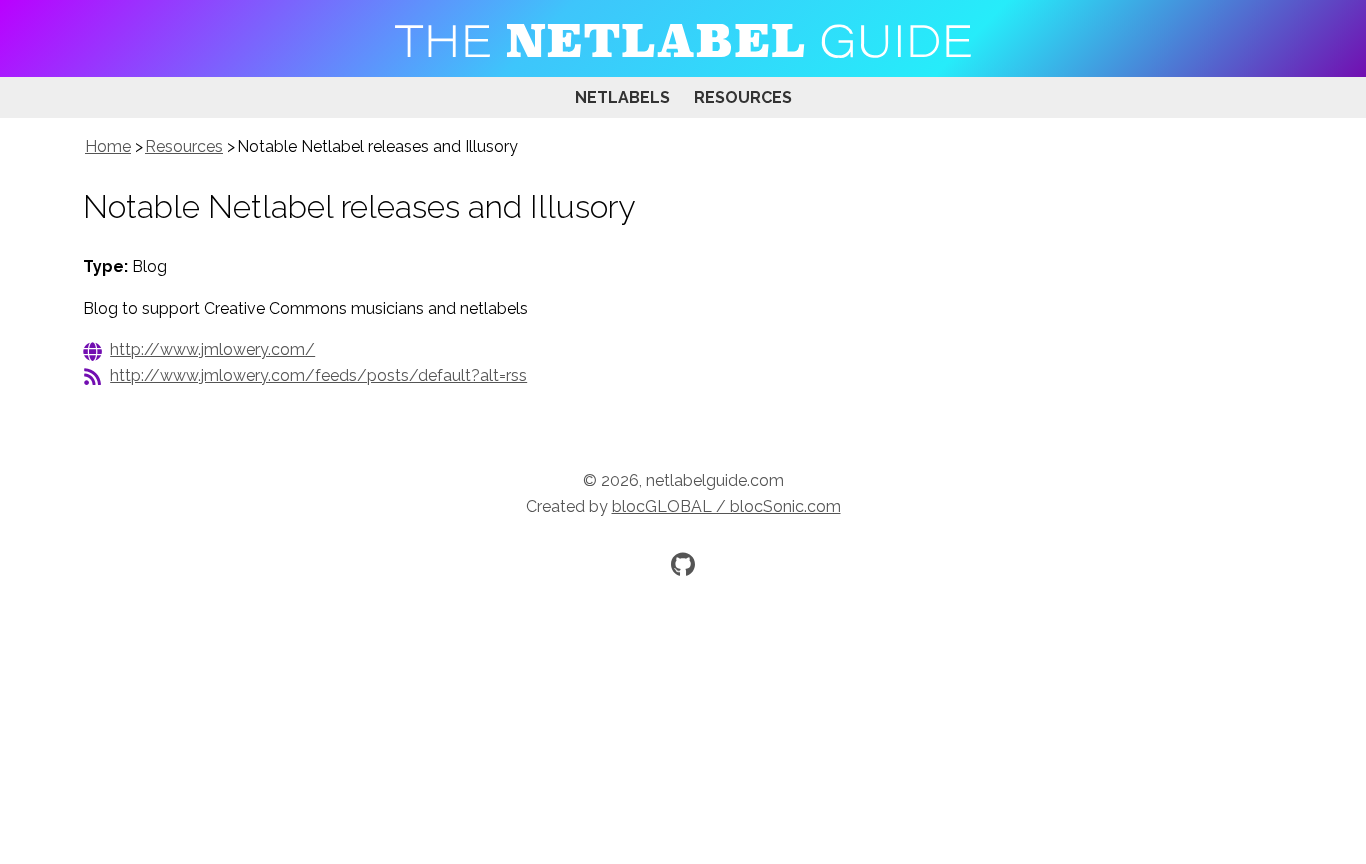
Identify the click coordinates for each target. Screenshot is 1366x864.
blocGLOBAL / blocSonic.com (726, 506)
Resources (743, 97)
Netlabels (622, 97)
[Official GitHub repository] (683, 564)
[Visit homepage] (683, 38)
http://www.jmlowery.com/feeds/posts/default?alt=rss (318, 375)
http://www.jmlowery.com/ (212, 349)
